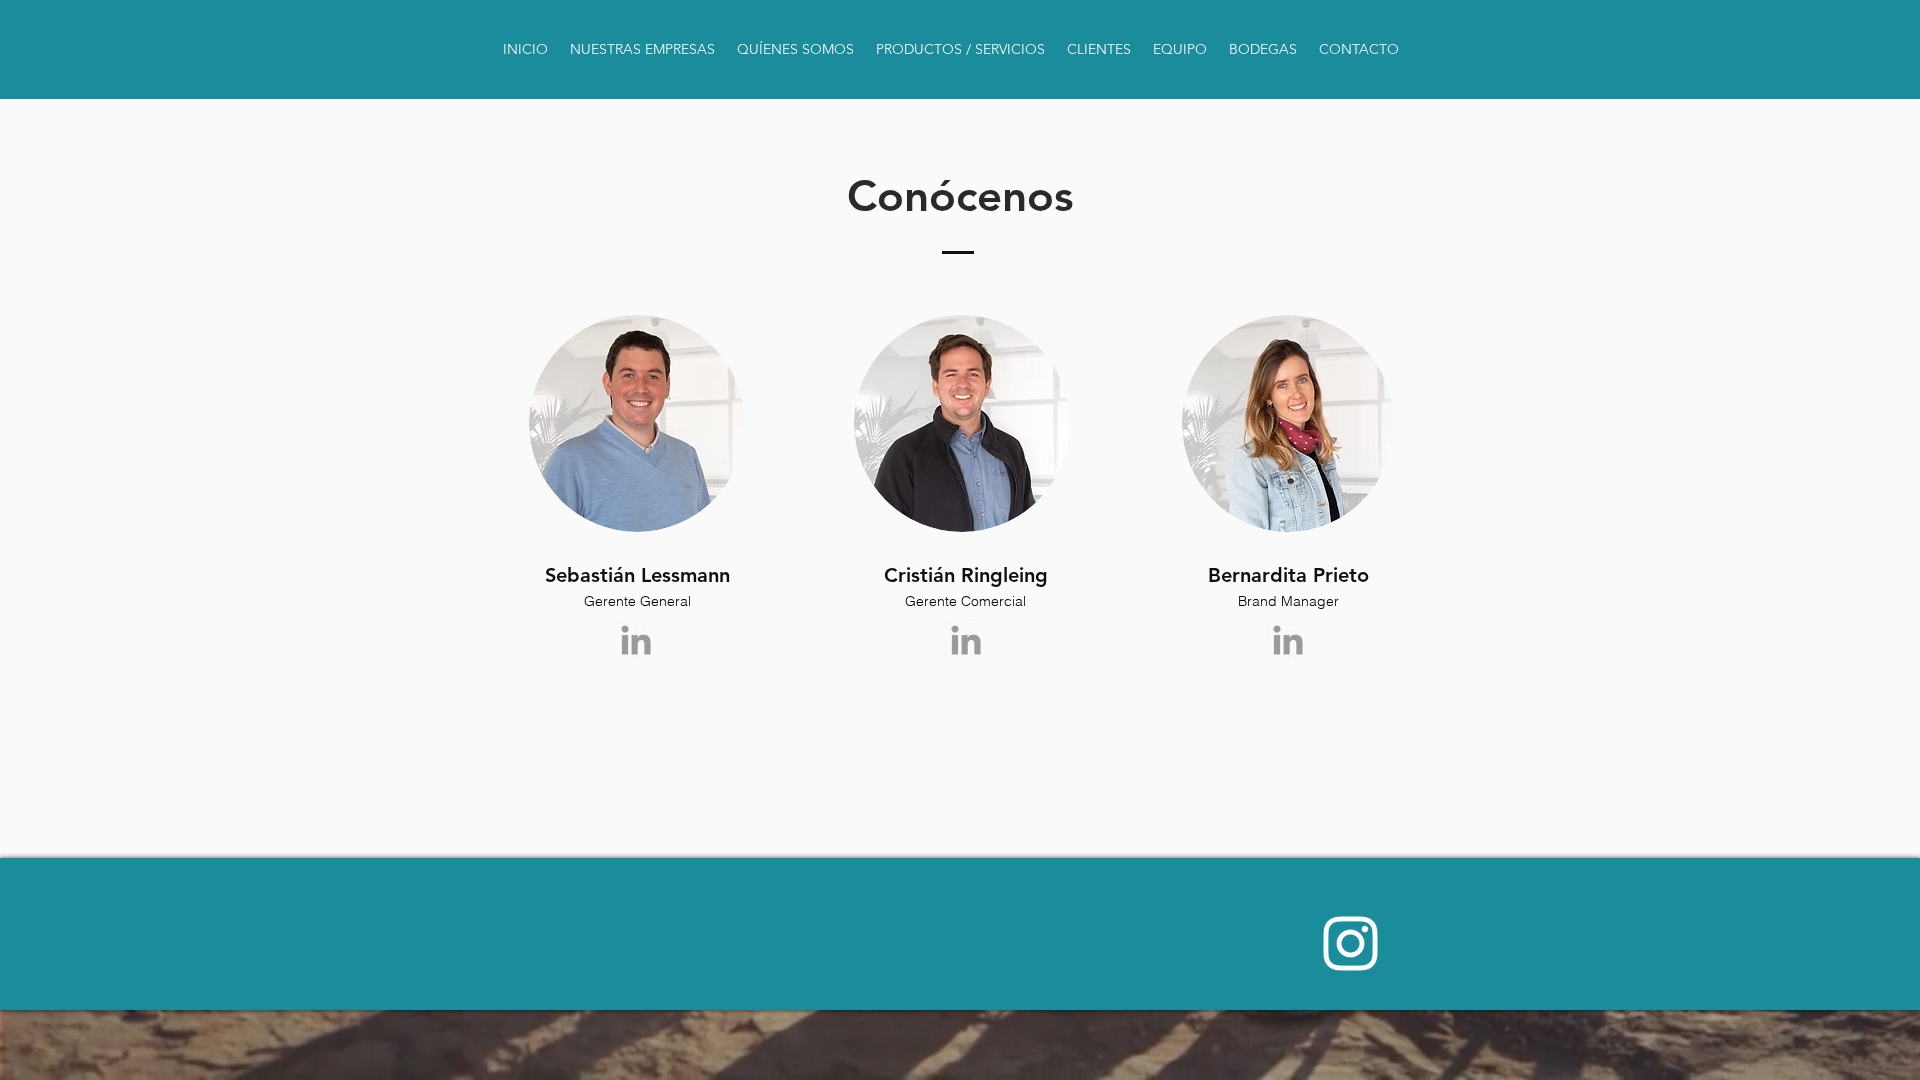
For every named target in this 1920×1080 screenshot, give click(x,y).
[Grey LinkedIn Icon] (636, 640)
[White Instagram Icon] (1350, 943)
